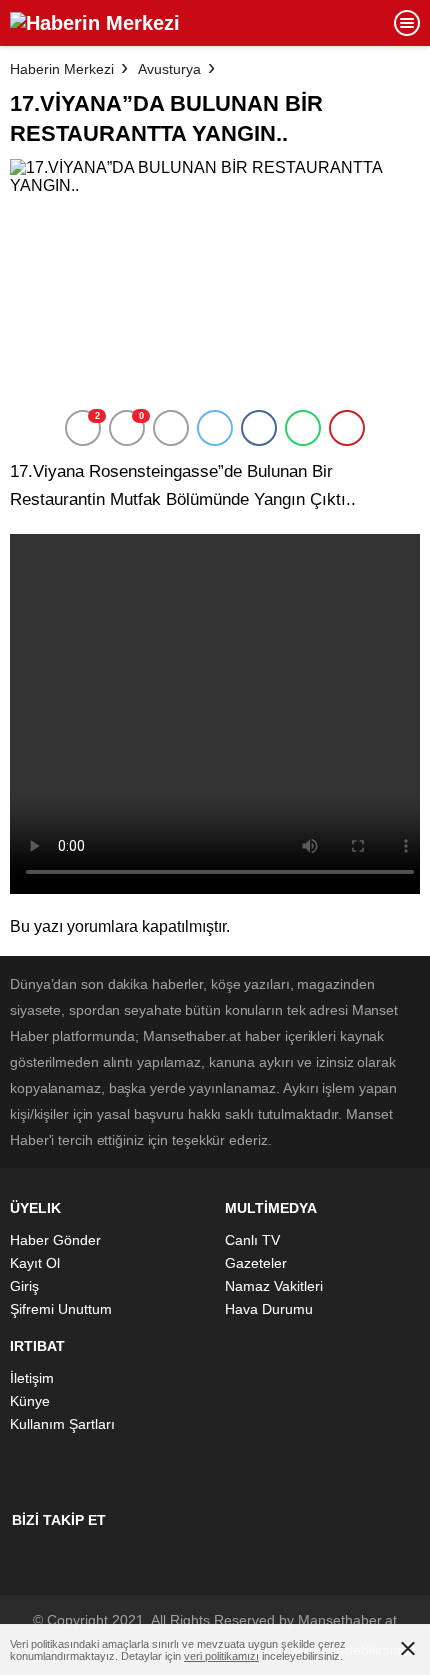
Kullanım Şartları (62, 1424)
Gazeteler (256, 1263)
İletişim (32, 1378)
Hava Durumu (269, 1309)
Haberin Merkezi (62, 69)
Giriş (24, 1286)
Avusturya (169, 69)
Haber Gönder (55, 1240)
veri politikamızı (221, 1656)
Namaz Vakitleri (274, 1286)
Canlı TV (252, 1240)
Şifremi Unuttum (61, 1309)
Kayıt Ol (35, 1263)
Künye (30, 1401)
